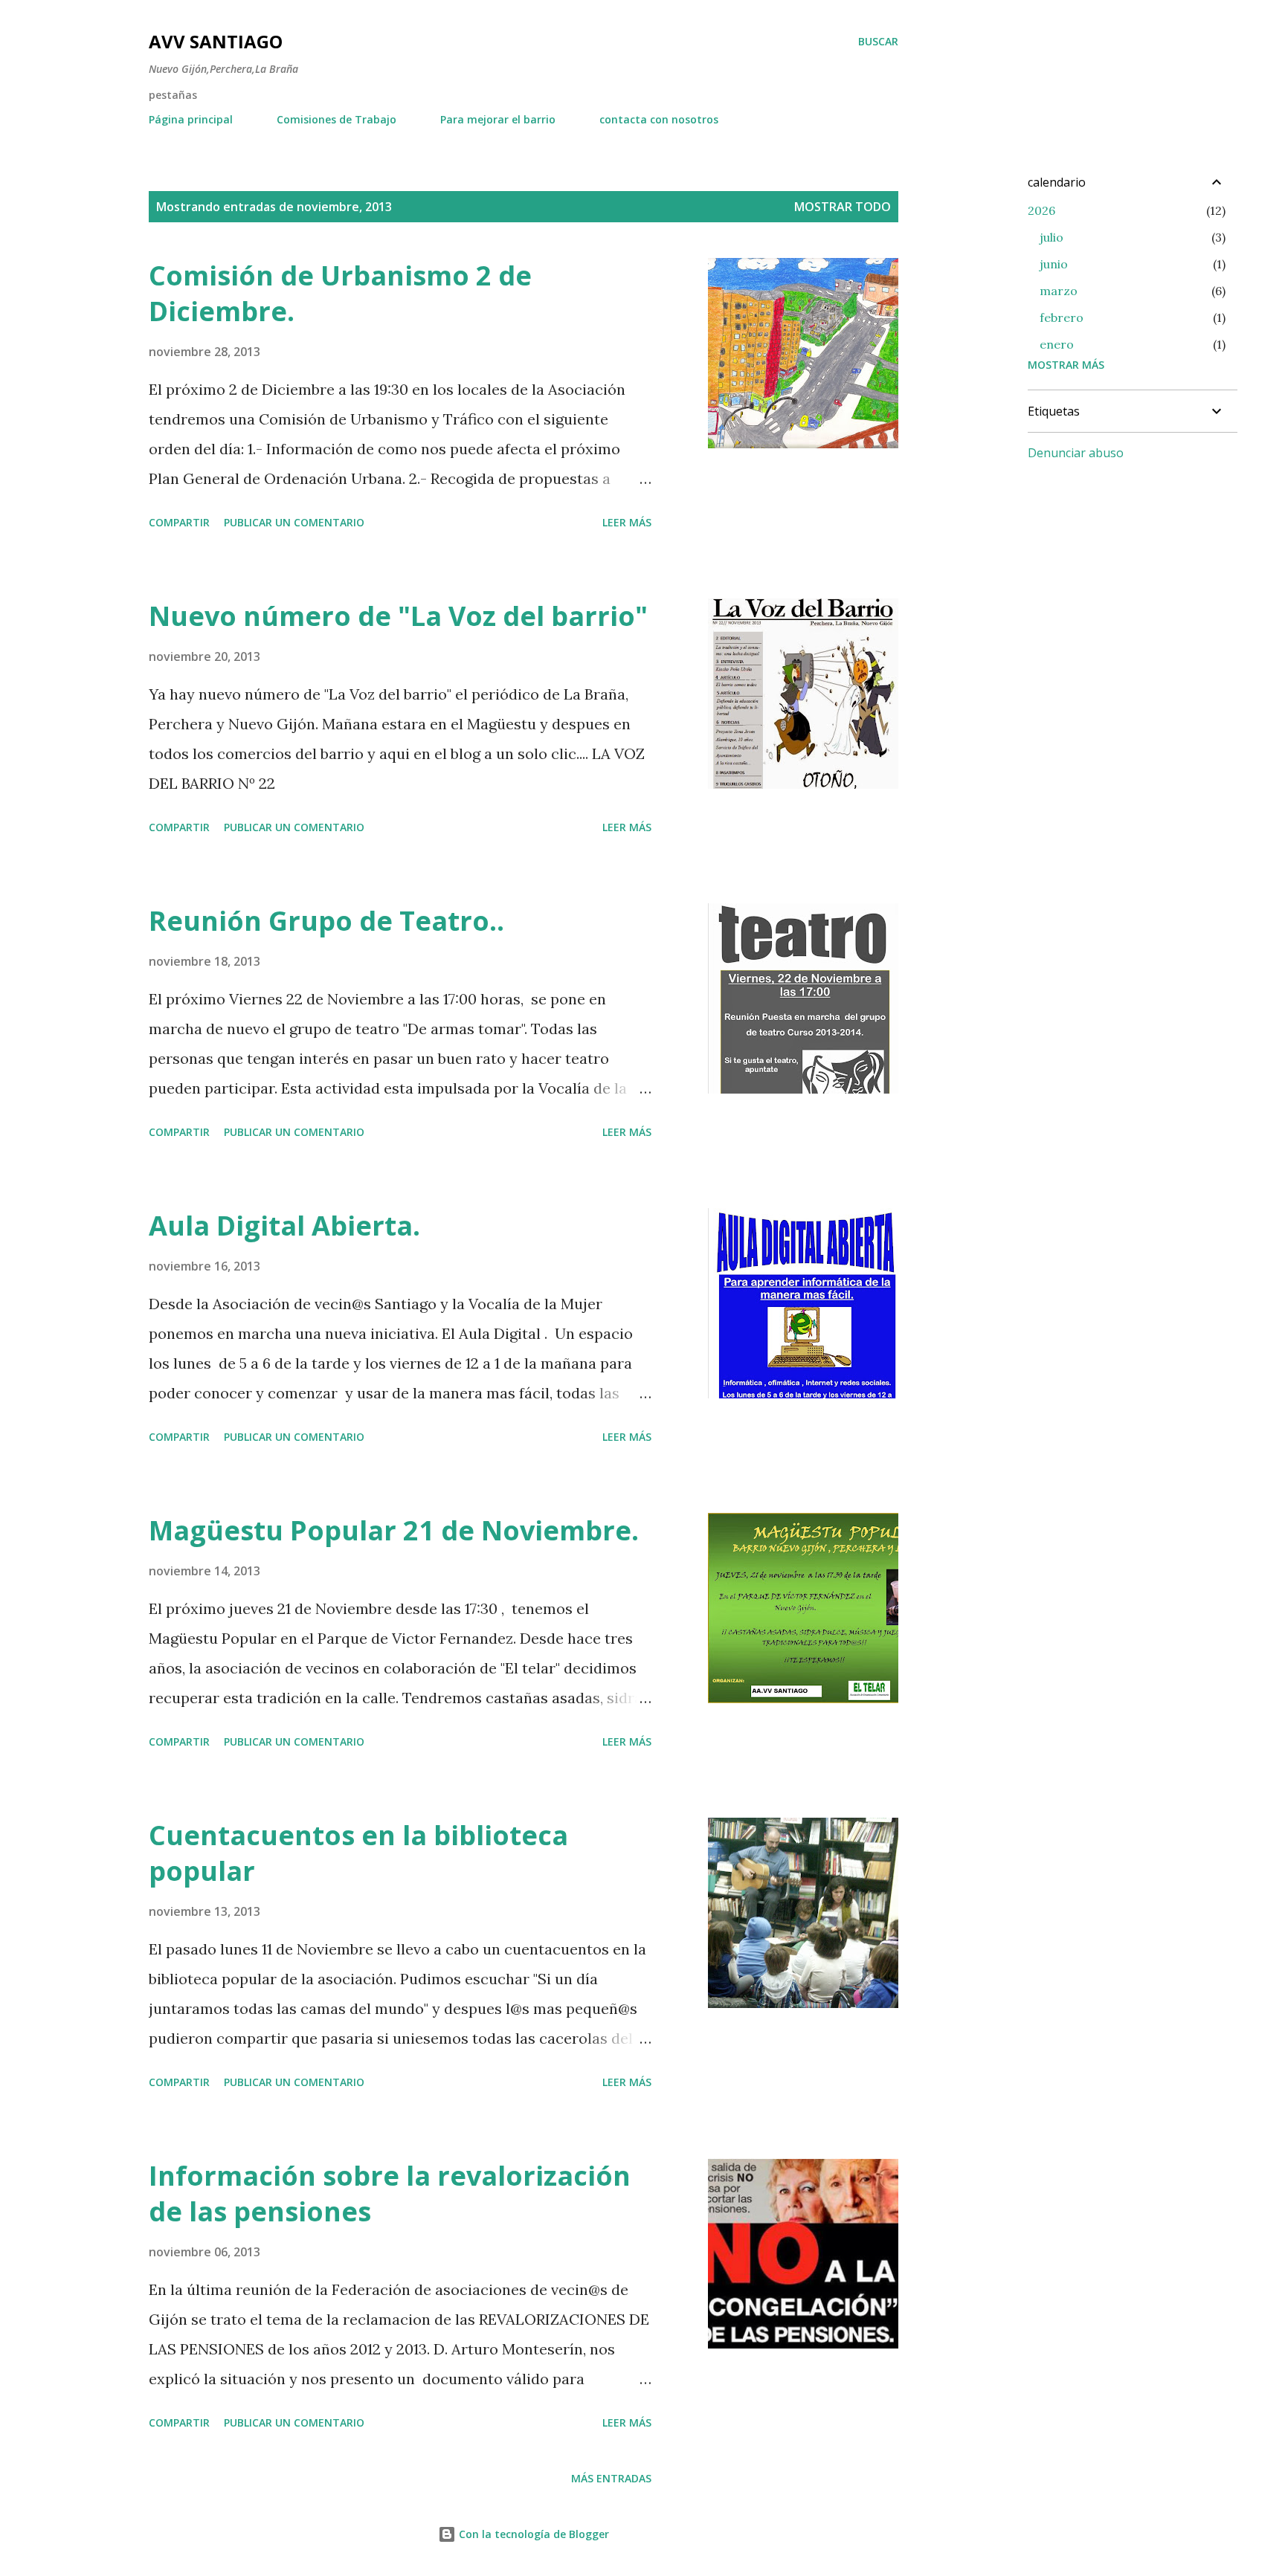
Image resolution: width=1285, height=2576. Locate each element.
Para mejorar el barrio (498, 119)
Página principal (191, 119)
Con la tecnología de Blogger (532, 2534)
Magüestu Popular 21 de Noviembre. (394, 1530)
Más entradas (611, 2478)
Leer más (627, 522)
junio (1054, 264)
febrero (1062, 317)
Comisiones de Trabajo (336, 119)
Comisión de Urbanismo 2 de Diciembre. (340, 293)
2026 (1041, 210)
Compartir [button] (179, 522)
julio (1051, 237)
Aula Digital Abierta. (284, 1226)
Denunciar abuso (1076, 453)
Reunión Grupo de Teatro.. (326, 921)
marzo (1059, 291)
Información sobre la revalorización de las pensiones (390, 2194)
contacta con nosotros (659, 119)
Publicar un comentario (294, 522)
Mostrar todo (843, 207)
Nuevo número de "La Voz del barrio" (398, 616)
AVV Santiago (216, 41)
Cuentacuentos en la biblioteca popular (358, 1853)
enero (1057, 344)
